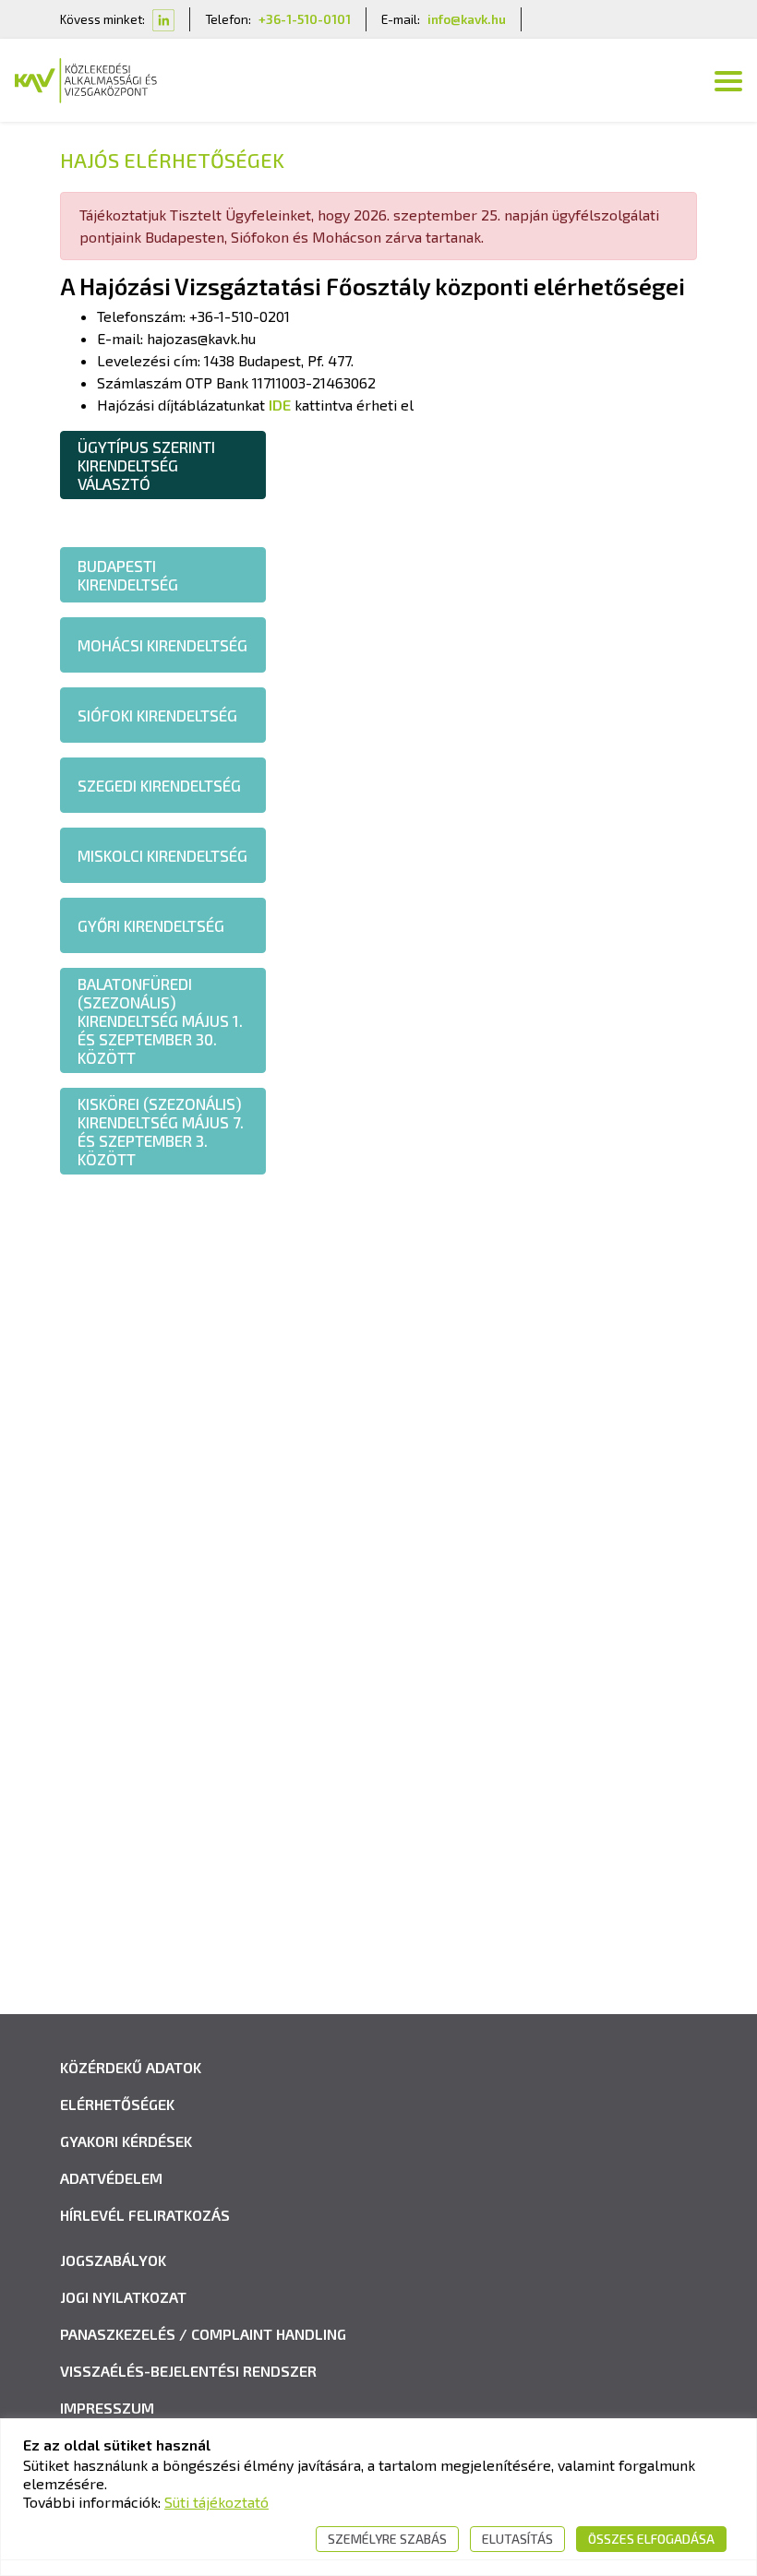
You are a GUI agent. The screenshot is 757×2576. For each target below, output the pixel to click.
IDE (280, 405)
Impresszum (107, 2408)
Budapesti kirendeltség (128, 575)
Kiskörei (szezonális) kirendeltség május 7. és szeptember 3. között (161, 1131)
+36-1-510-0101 (305, 19)
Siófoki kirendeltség (157, 715)
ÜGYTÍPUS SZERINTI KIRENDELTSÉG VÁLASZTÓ (146, 465)
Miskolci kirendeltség (162, 855)
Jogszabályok (113, 2260)
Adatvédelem (111, 2178)
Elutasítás (517, 2539)
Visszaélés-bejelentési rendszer (188, 2371)
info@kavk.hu (467, 19)
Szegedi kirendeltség (159, 785)
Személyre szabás (387, 2539)
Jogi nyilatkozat (123, 2297)
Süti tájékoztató (216, 2502)
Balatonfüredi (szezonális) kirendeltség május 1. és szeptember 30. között (160, 1020)
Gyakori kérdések (126, 2141)
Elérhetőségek (117, 2104)
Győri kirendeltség (153, 925)
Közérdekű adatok (131, 2067)
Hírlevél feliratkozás (145, 2215)
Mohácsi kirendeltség (162, 645)
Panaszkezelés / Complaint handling (203, 2334)
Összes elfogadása (651, 2539)
